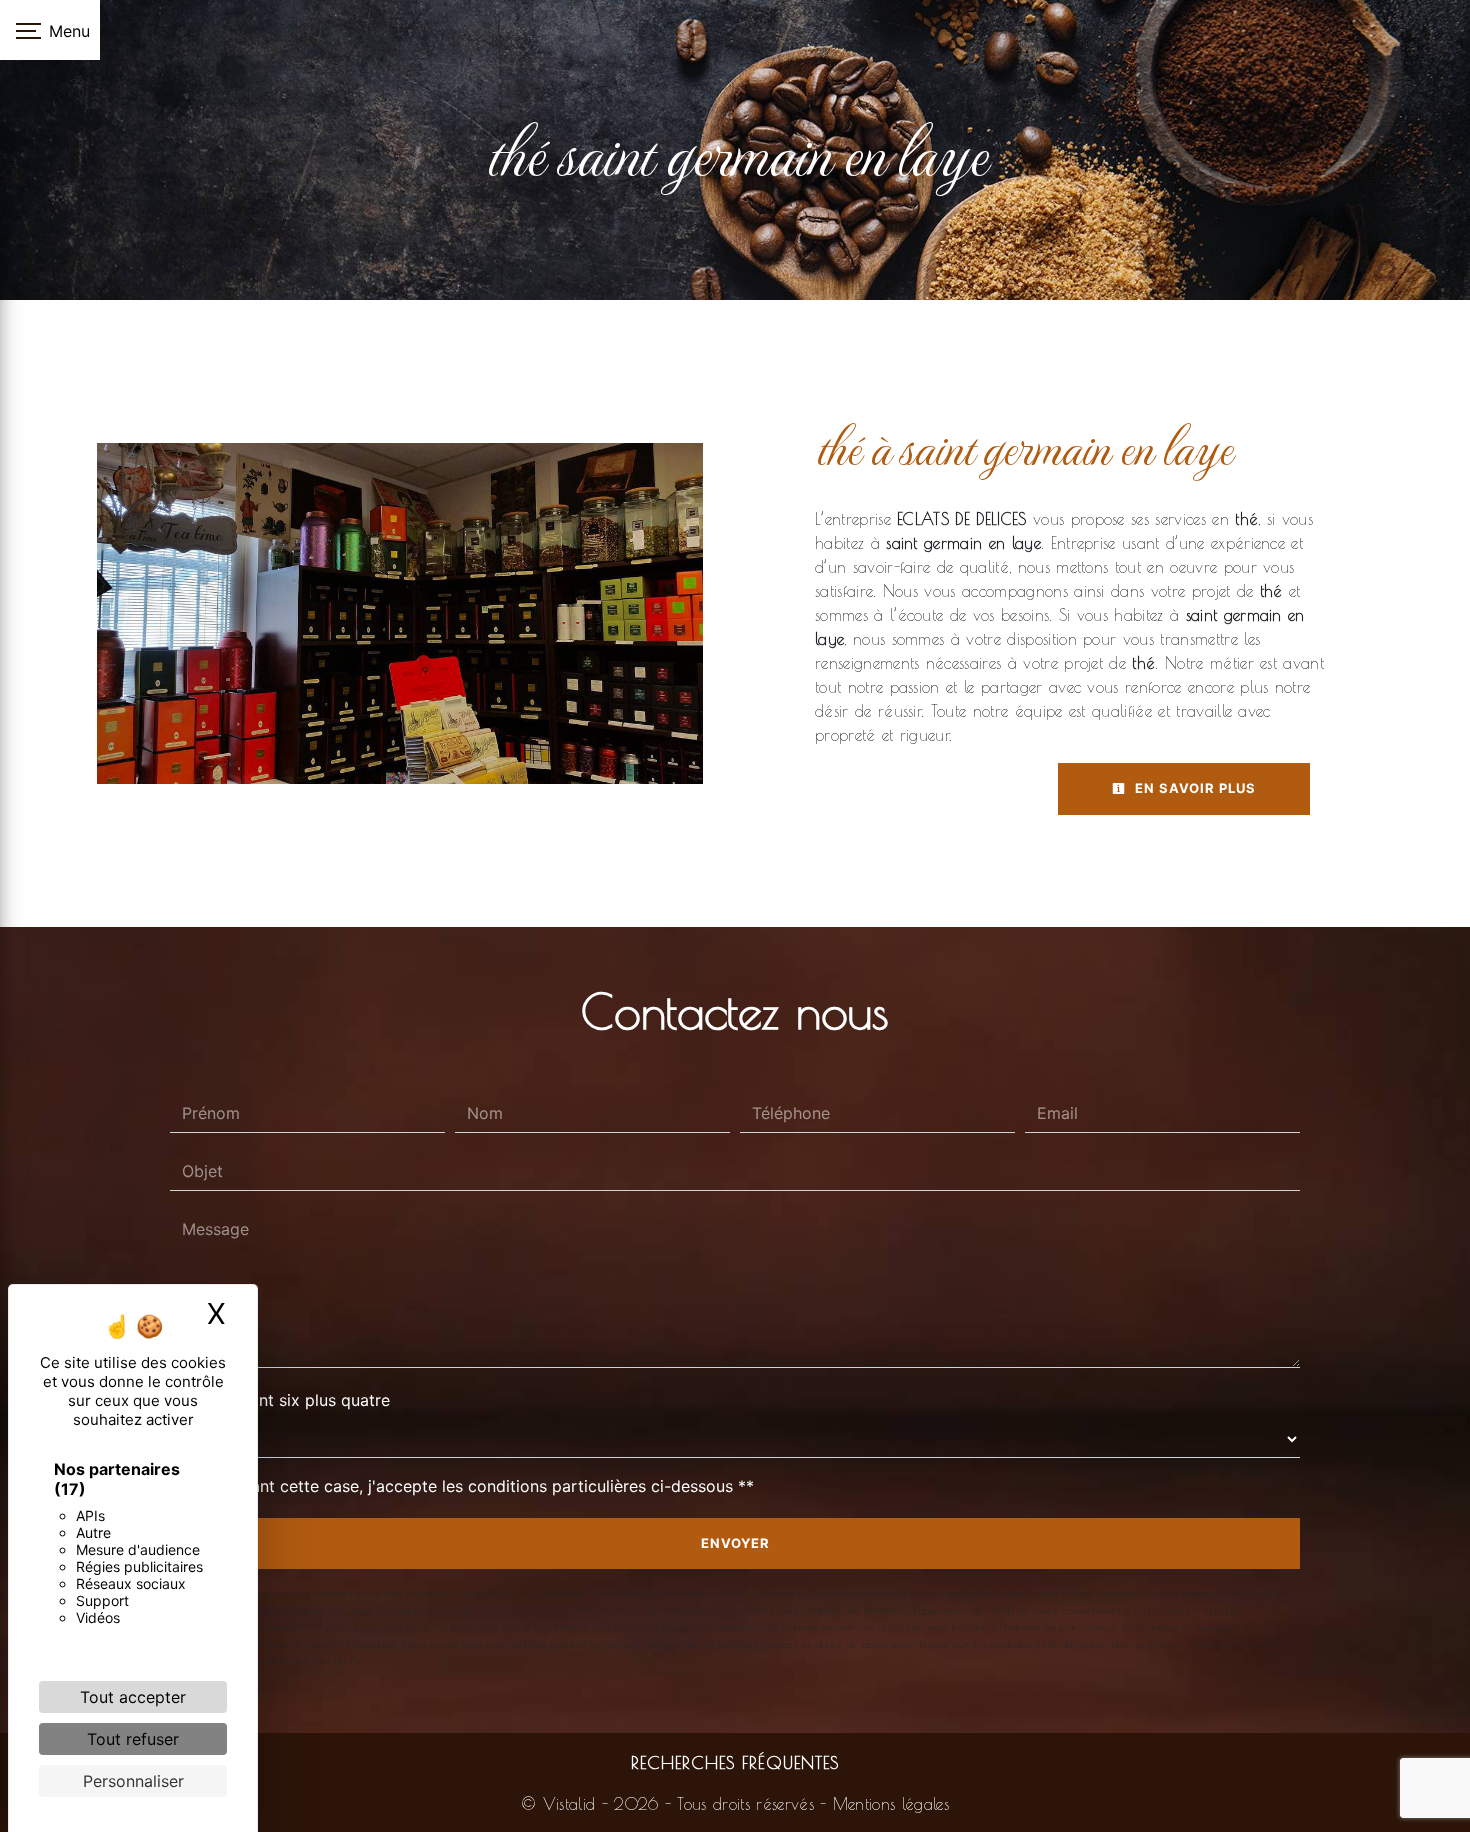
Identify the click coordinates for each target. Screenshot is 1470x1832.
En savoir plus (1193, 788)
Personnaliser (133, 1781)
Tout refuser (133, 1739)
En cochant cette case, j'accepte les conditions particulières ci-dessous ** (472, 1486)
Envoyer (735, 1543)
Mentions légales (888, 1804)
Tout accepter (133, 1697)
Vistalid (569, 1804)
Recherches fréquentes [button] (735, 1762)
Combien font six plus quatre (280, 1400)
